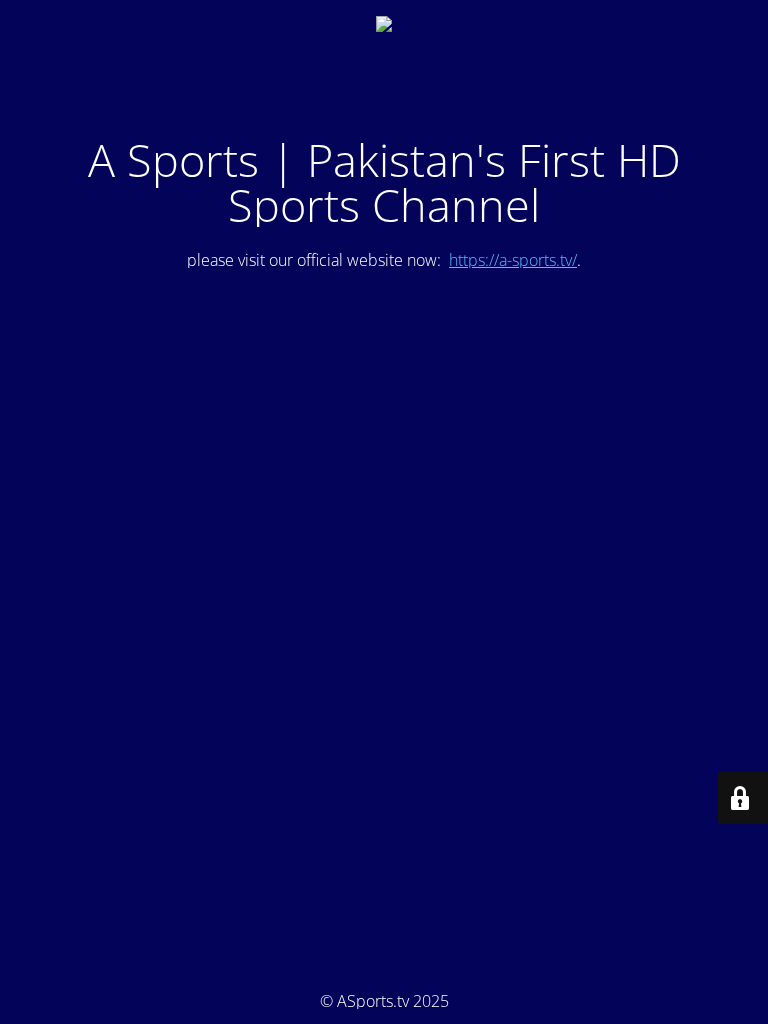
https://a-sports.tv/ (513, 260)
